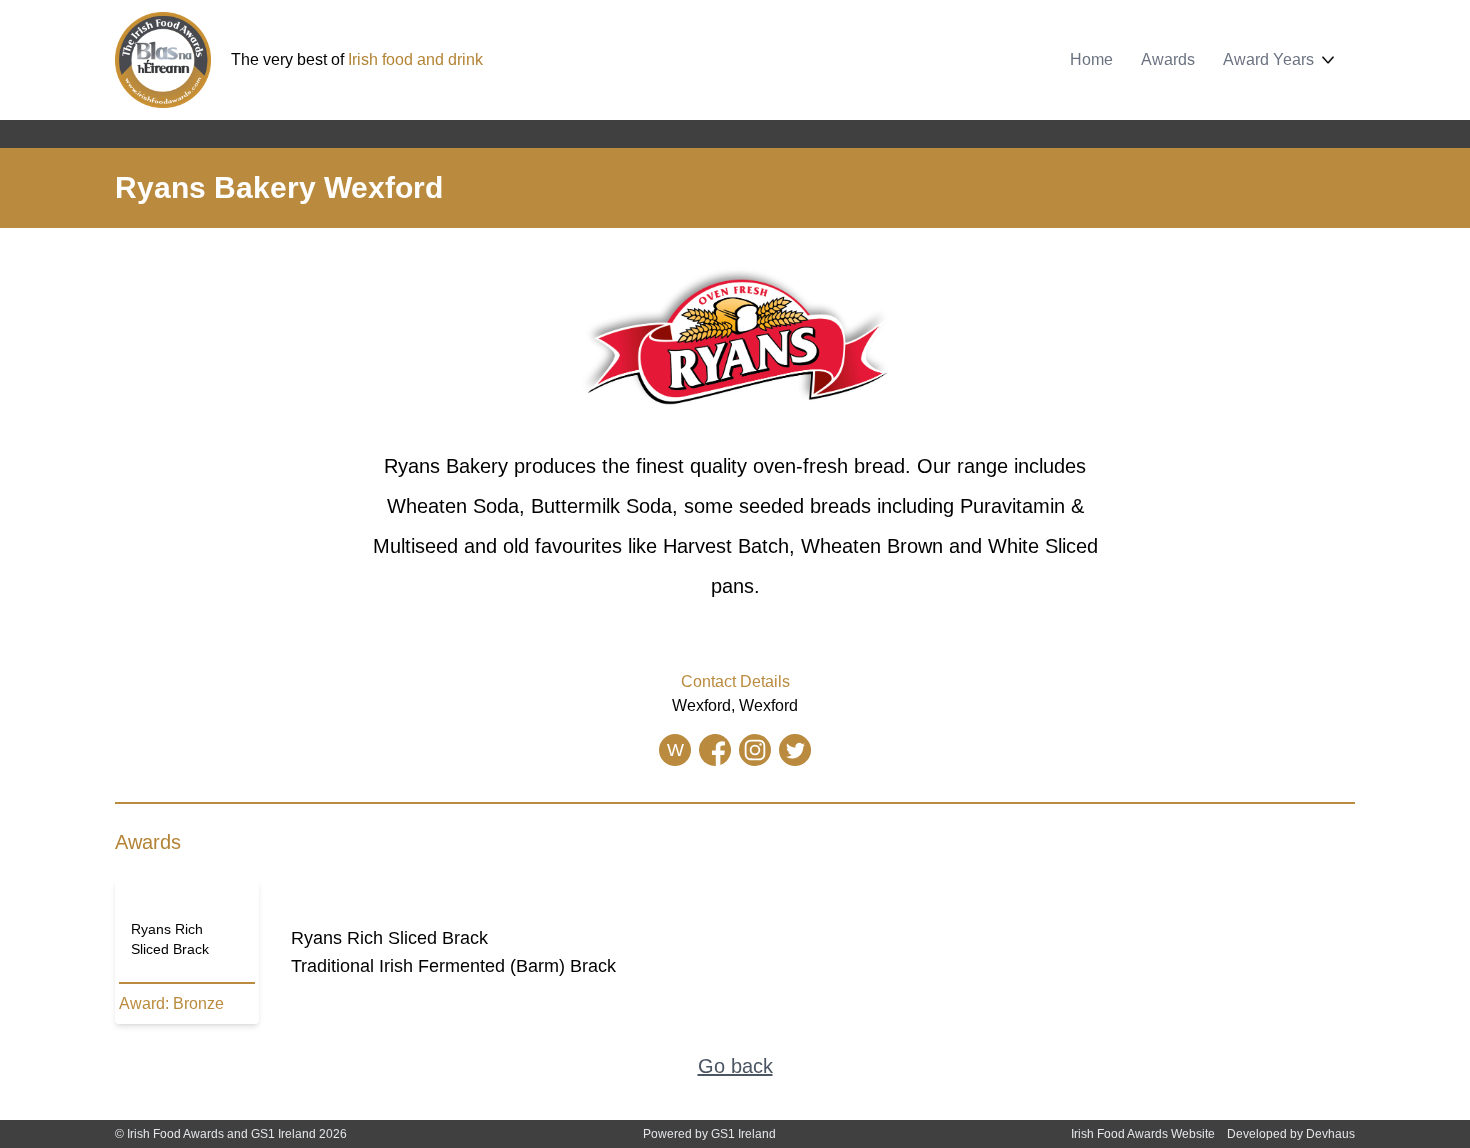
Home (1091, 59)
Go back (735, 1066)
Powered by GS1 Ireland (709, 1134)
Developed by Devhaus (1291, 1134)
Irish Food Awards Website (1143, 1134)
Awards (1168, 59)
